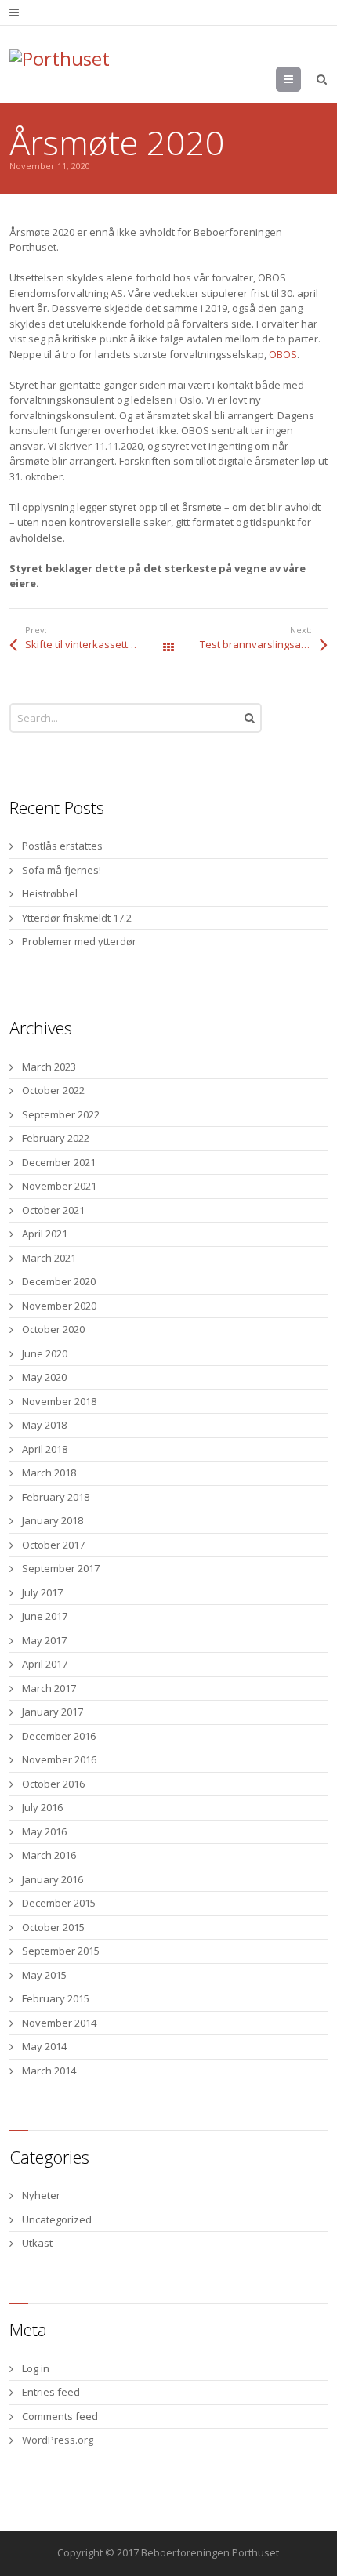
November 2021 (59, 1186)
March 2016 (49, 1855)
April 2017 (45, 1664)
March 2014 (49, 2071)
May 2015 (44, 1975)
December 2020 (59, 1281)
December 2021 (59, 1162)
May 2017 (44, 1640)
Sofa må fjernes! (62, 870)
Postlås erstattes (62, 846)
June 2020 (45, 1353)
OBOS (283, 354)
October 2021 (53, 1210)
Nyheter (41, 2195)
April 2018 (45, 1449)
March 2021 (49, 1258)
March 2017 (49, 1688)
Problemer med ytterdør (79, 941)
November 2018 (59, 1401)
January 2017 (53, 1712)
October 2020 (53, 1329)
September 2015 (61, 1951)
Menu (301, 79)
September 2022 (61, 1114)
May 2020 (44, 1377)
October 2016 (53, 1784)
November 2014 (59, 2023)
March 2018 (49, 1473)
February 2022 (56, 1138)
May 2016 (44, 1831)
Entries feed (51, 2392)
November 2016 (59, 1759)
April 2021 (45, 1234)
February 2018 (56, 1497)
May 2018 (44, 1425)
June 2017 (45, 1616)
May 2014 (44, 2046)
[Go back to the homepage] (88, 68)
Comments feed (60, 2416)
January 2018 (53, 1520)
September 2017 (61, 1568)
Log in (36, 2368)
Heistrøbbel (50, 893)
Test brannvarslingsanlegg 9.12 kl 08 (264, 644)
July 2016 (42, 1807)
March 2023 (49, 1067)
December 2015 (59, 1903)
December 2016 (59, 1736)
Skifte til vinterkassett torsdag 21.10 (97, 644)
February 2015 (56, 1998)
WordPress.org (58, 2440)
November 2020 (59, 1306)
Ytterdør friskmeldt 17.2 (77, 918)
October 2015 (53, 1927)
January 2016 (53, 1879)
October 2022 (53, 1090)
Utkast (37, 2243)
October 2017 (53, 1545)
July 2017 (42, 1592)
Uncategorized (57, 2219)
